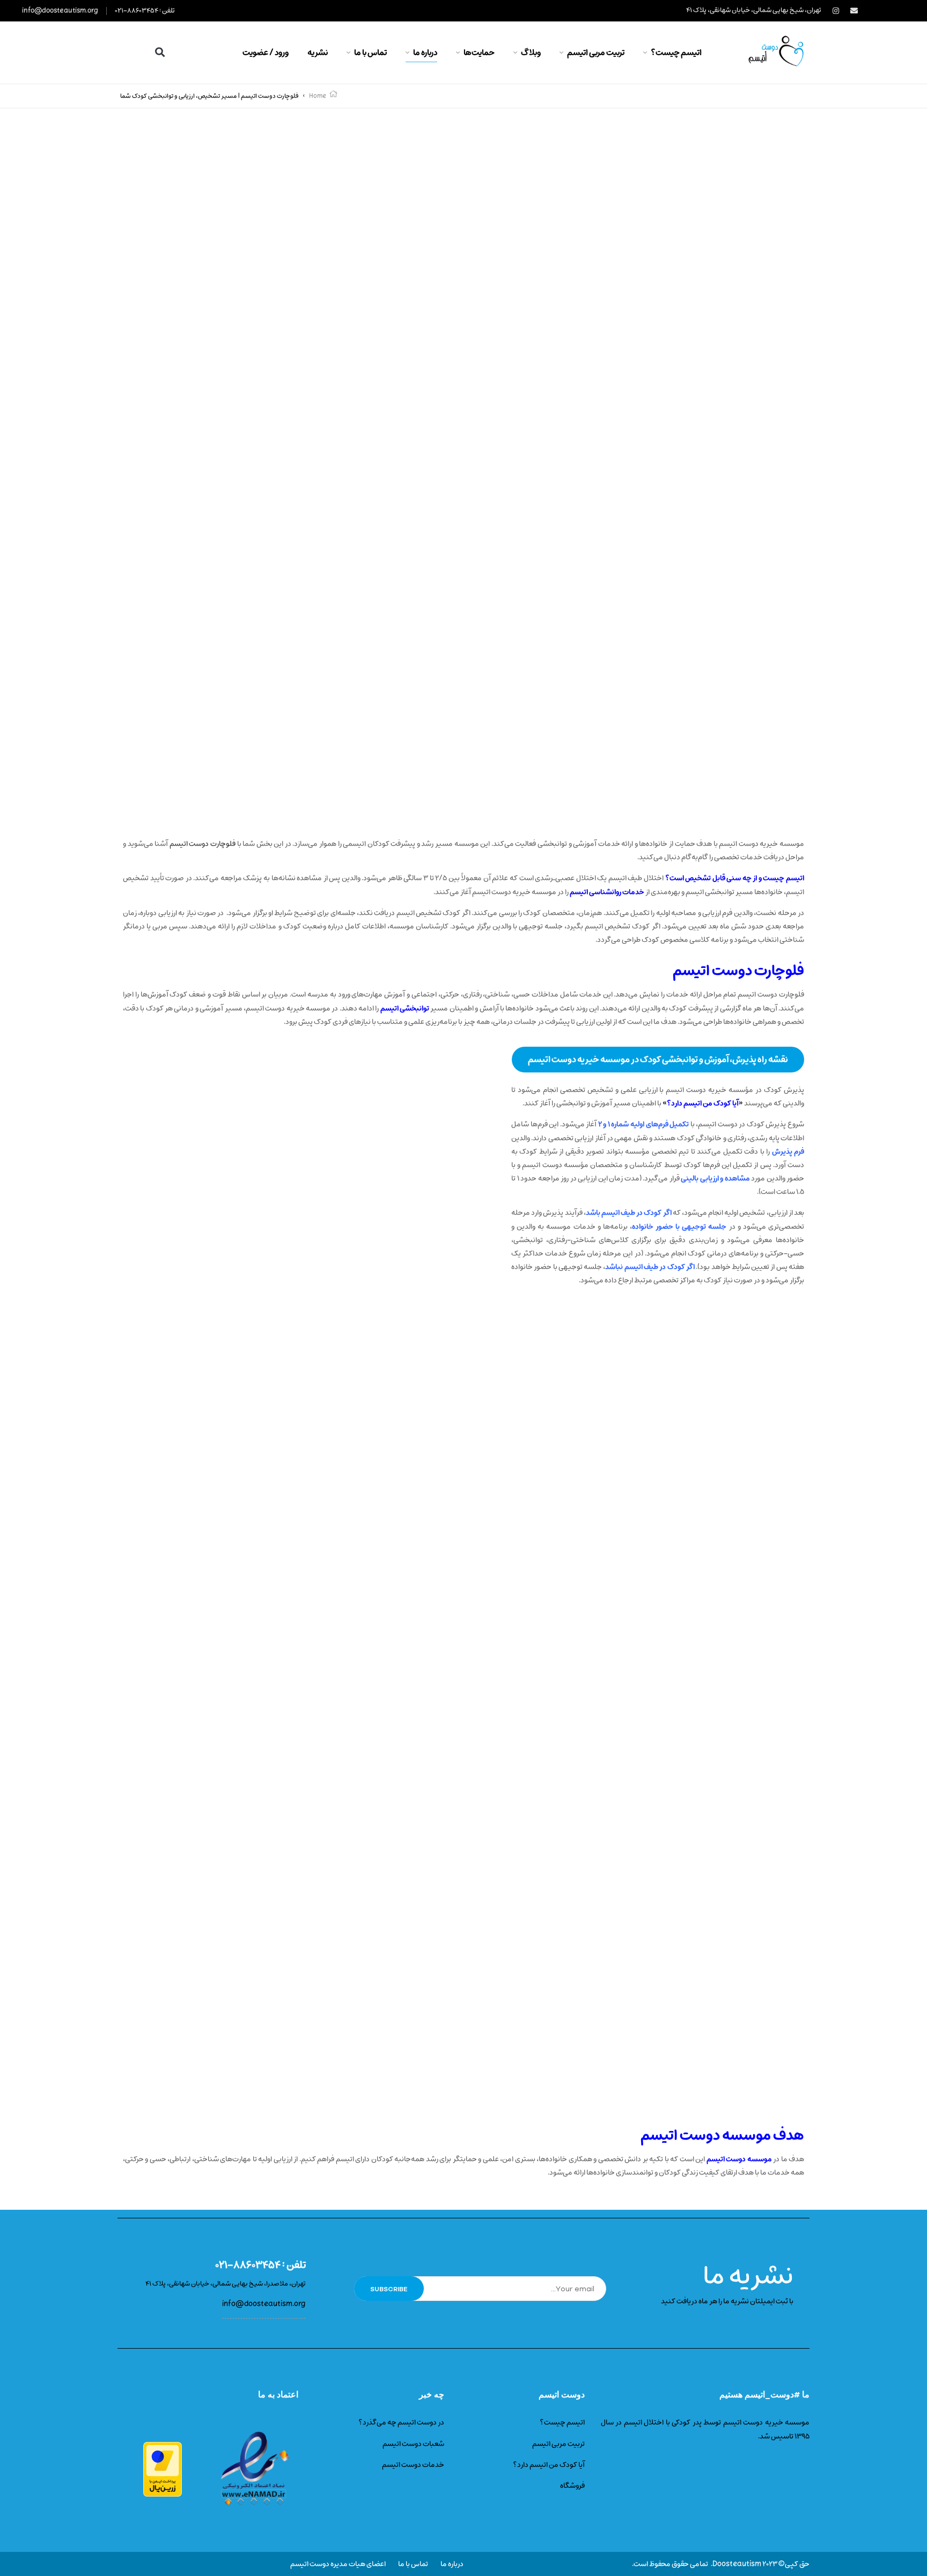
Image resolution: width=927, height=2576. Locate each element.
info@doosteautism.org (60, 11)
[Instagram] (836, 11)
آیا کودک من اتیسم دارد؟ (703, 1103)
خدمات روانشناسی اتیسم (607, 892)
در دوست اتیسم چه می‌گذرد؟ (401, 2422)
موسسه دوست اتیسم (739, 2159)
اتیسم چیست (564, 2422)
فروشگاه (572, 2486)
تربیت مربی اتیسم (558, 2444)
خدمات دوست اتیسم (413, 2465)
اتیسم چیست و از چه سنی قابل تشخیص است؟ (735, 878)
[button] (160, 52)
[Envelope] (854, 11)
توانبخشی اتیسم (405, 1008)
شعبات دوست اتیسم (413, 2444)
